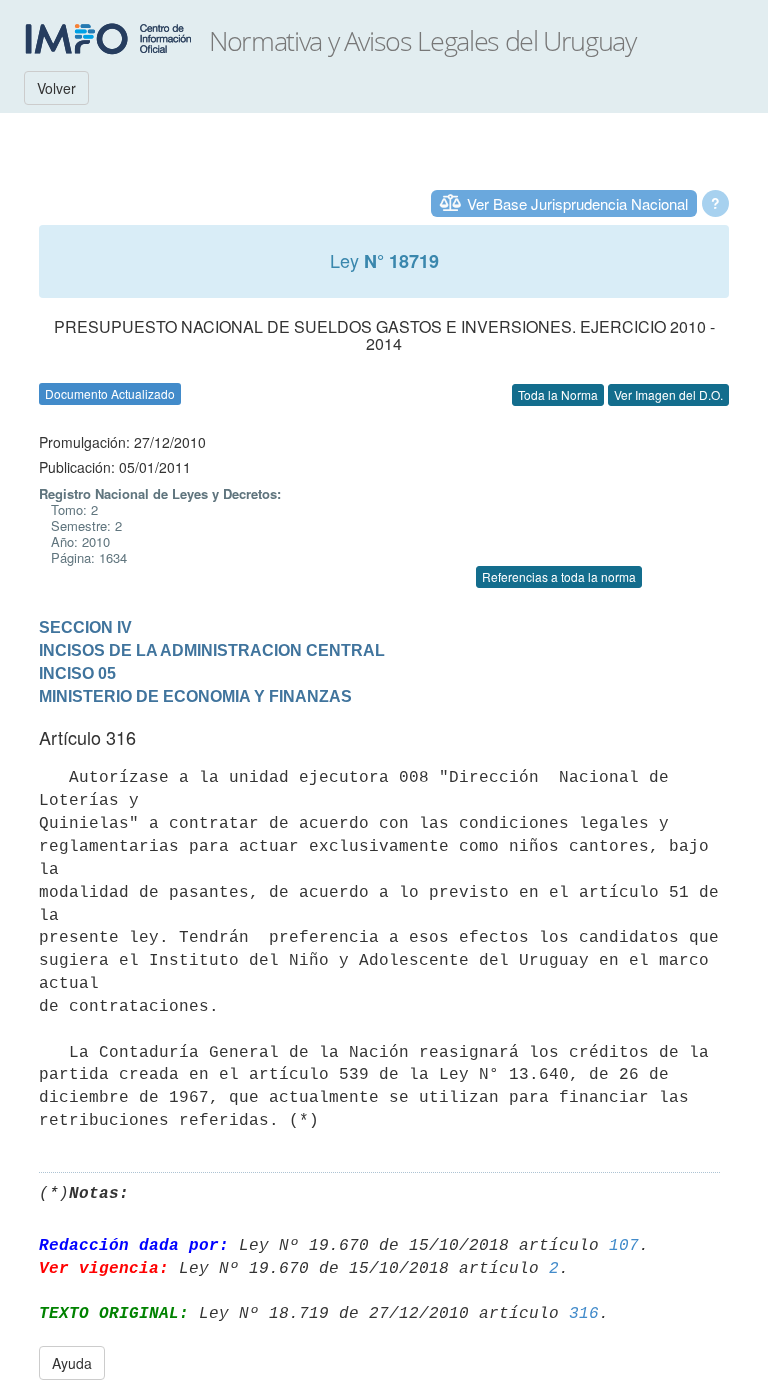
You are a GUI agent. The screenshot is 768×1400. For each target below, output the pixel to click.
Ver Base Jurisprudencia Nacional (577, 203)
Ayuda (72, 1363)
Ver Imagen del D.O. (668, 394)
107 (624, 1246)
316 (584, 1314)
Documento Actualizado (110, 393)
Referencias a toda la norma (559, 576)
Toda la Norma (558, 394)
